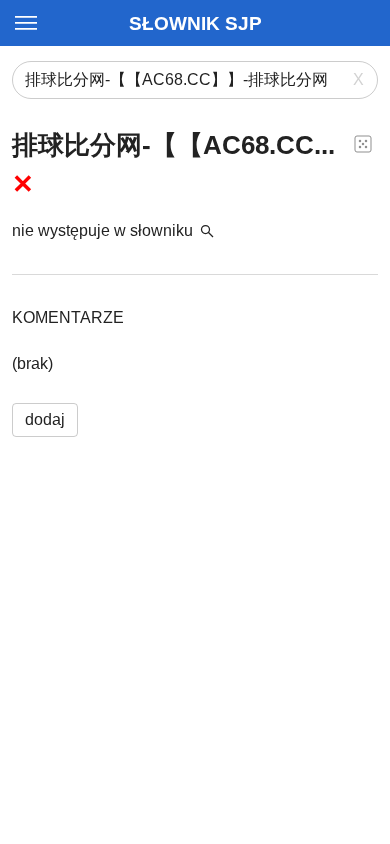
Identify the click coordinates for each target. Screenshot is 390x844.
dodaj (45, 419)
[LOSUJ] (363, 143)
